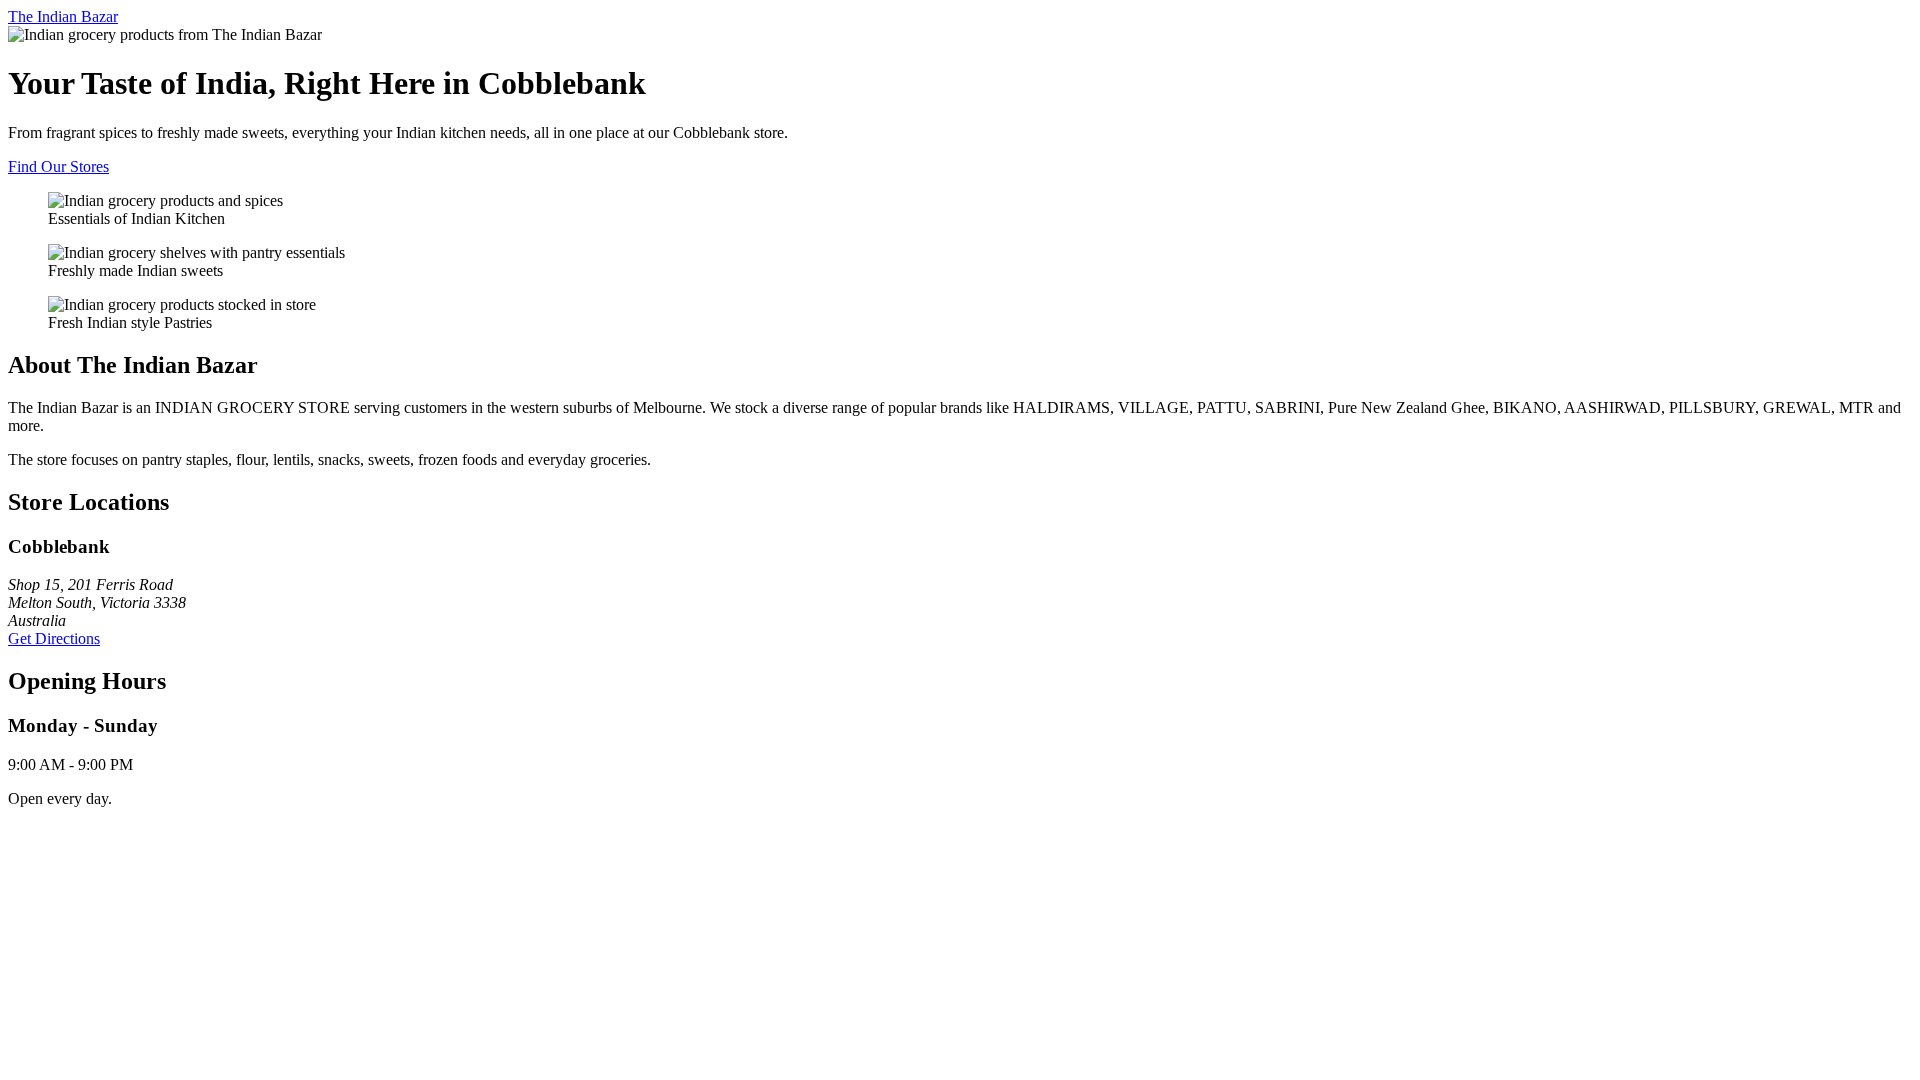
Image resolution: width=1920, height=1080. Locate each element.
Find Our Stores (58, 166)
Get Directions (54, 638)
